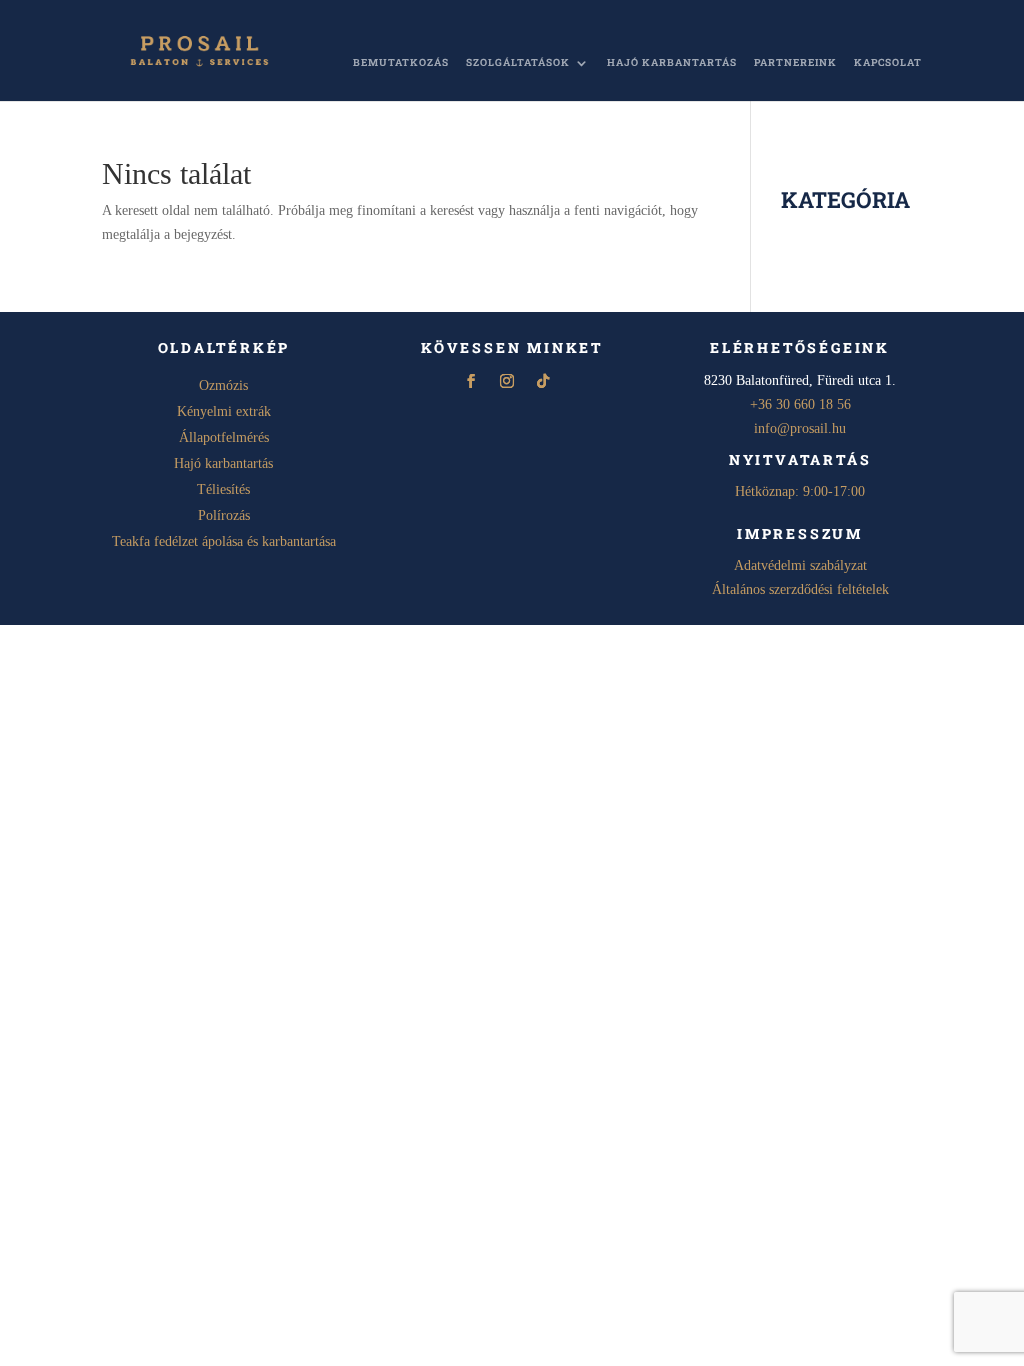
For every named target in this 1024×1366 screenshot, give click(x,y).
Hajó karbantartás (672, 63)
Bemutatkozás (401, 63)
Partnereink (795, 63)
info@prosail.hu (800, 428)
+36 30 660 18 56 (800, 404)
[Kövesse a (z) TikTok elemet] (543, 381)
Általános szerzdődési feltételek (800, 589)
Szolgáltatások (518, 63)
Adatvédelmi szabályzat (800, 565)
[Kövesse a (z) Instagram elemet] (507, 381)
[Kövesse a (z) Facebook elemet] (471, 381)
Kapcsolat (888, 63)
